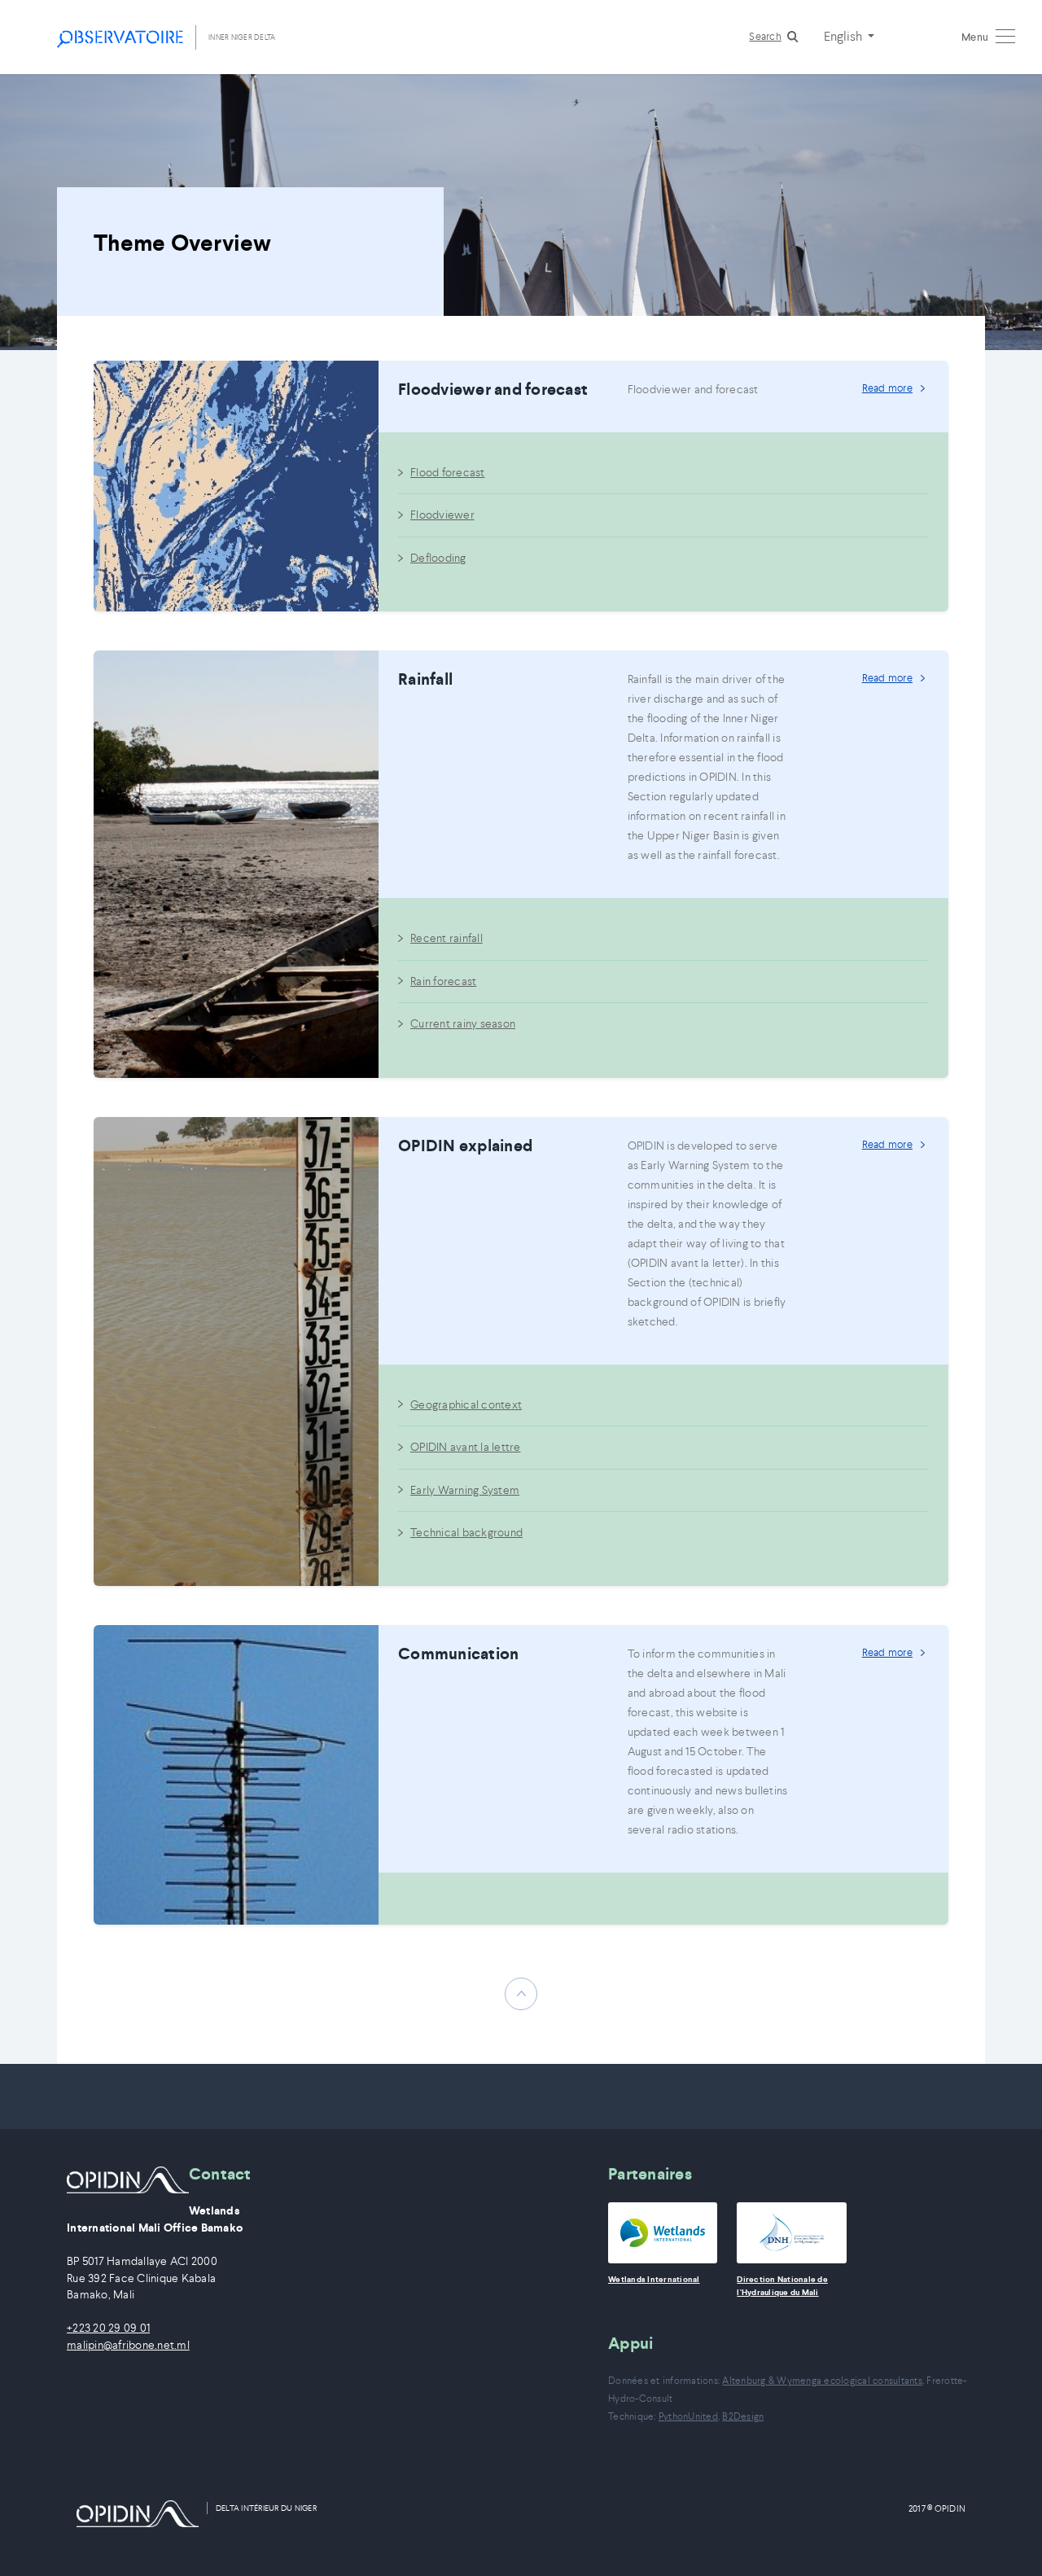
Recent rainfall (447, 938)
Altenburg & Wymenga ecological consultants (822, 2380)
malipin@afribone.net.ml (128, 2345)
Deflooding (438, 558)
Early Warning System (465, 1490)
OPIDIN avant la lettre (466, 1447)
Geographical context (466, 1404)
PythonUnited (688, 2416)
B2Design (743, 2416)
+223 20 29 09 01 (108, 2328)
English (844, 36)
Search (765, 36)
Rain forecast (443, 981)
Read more (887, 388)
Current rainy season (463, 1023)
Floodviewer (442, 515)
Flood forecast (448, 472)
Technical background (466, 1532)
